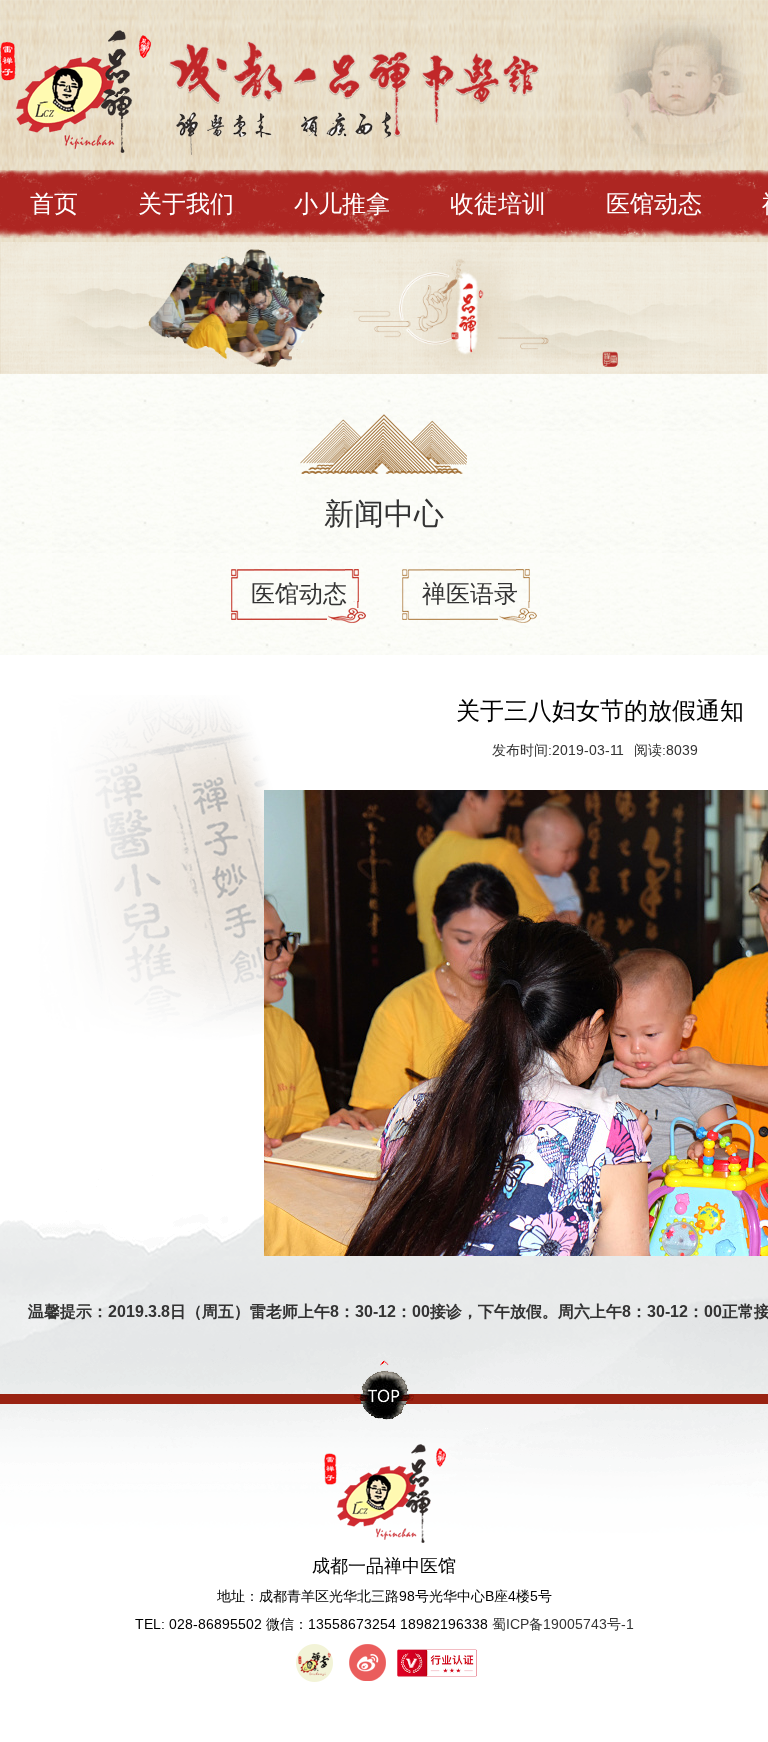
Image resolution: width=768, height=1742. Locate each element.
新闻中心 (384, 513)
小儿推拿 (342, 203)
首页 (54, 203)
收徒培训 (498, 203)
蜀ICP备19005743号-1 (563, 1624)
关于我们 (186, 203)
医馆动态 (654, 203)
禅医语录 (470, 593)
